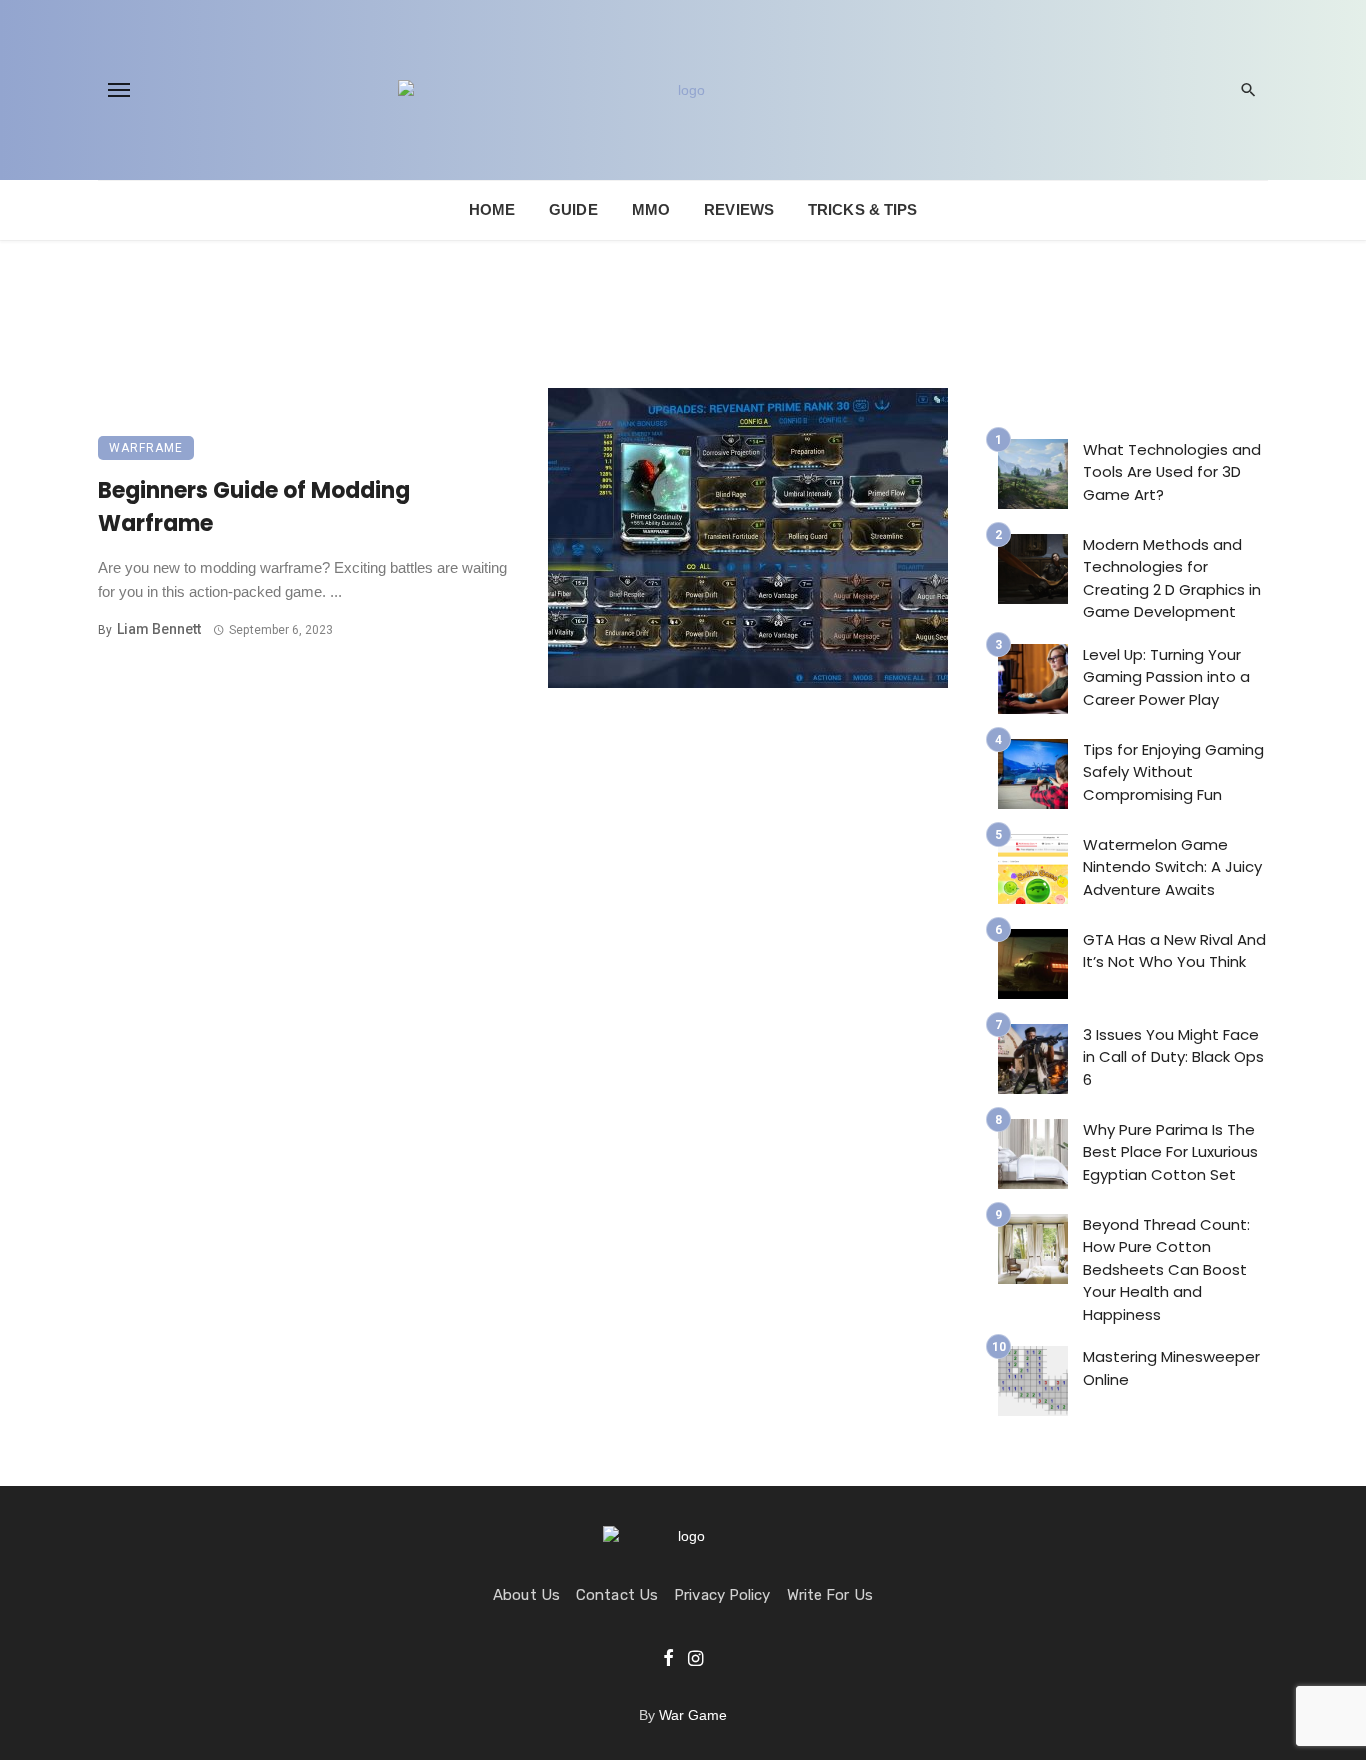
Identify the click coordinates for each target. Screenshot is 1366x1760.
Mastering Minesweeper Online (1171, 1368)
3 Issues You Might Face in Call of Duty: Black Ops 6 (1173, 1057)
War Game (693, 1715)
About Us (526, 1595)
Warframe (146, 448)
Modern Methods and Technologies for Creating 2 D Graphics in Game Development (1172, 578)
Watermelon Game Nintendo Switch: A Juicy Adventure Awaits (1172, 867)
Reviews (739, 209)
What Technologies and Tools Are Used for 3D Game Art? (1172, 472)
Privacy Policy (722, 1595)
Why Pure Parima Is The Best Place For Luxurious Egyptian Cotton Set (1170, 1152)
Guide (573, 209)
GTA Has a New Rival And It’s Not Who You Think (1174, 951)
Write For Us (830, 1595)
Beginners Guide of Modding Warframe (254, 507)
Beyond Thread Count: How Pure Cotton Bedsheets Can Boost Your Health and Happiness (1166, 1269)
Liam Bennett (159, 629)
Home (492, 209)
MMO (651, 209)
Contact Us (617, 1595)
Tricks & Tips (862, 209)
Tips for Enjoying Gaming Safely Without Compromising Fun (1173, 772)
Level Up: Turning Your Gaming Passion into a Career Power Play (1166, 677)
